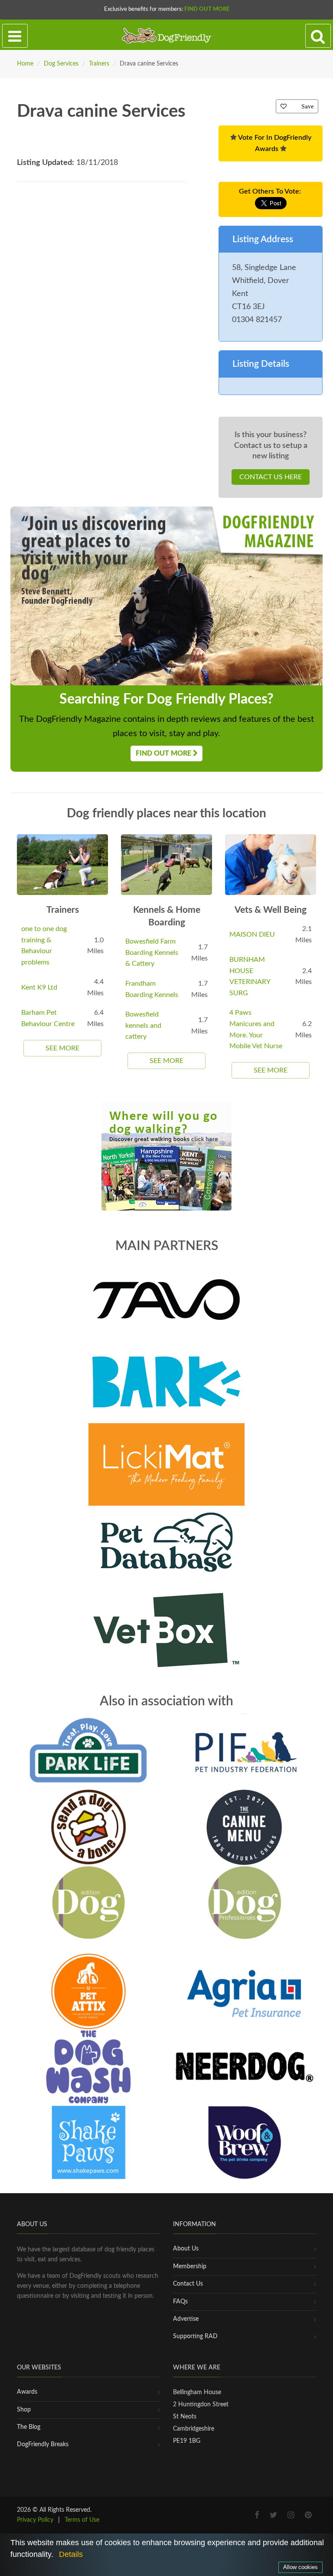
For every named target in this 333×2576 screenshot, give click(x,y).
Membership (190, 2267)
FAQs (180, 2302)
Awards (27, 2392)
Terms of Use (82, 2520)
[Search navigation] (318, 36)
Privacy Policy (35, 2520)
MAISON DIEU (252, 934)
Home (25, 64)
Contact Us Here (271, 477)
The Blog (29, 2427)
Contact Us (188, 2284)
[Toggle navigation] (15, 36)
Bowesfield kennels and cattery (143, 1025)
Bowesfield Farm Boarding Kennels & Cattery (152, 952)
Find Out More (207, 9)
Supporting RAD (195, 2336)
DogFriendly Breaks (43, 2444)
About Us (186, 2249)
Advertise (186, 2319)
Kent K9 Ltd (39, 987)
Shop (24, 2410)
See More (62, 1048)
